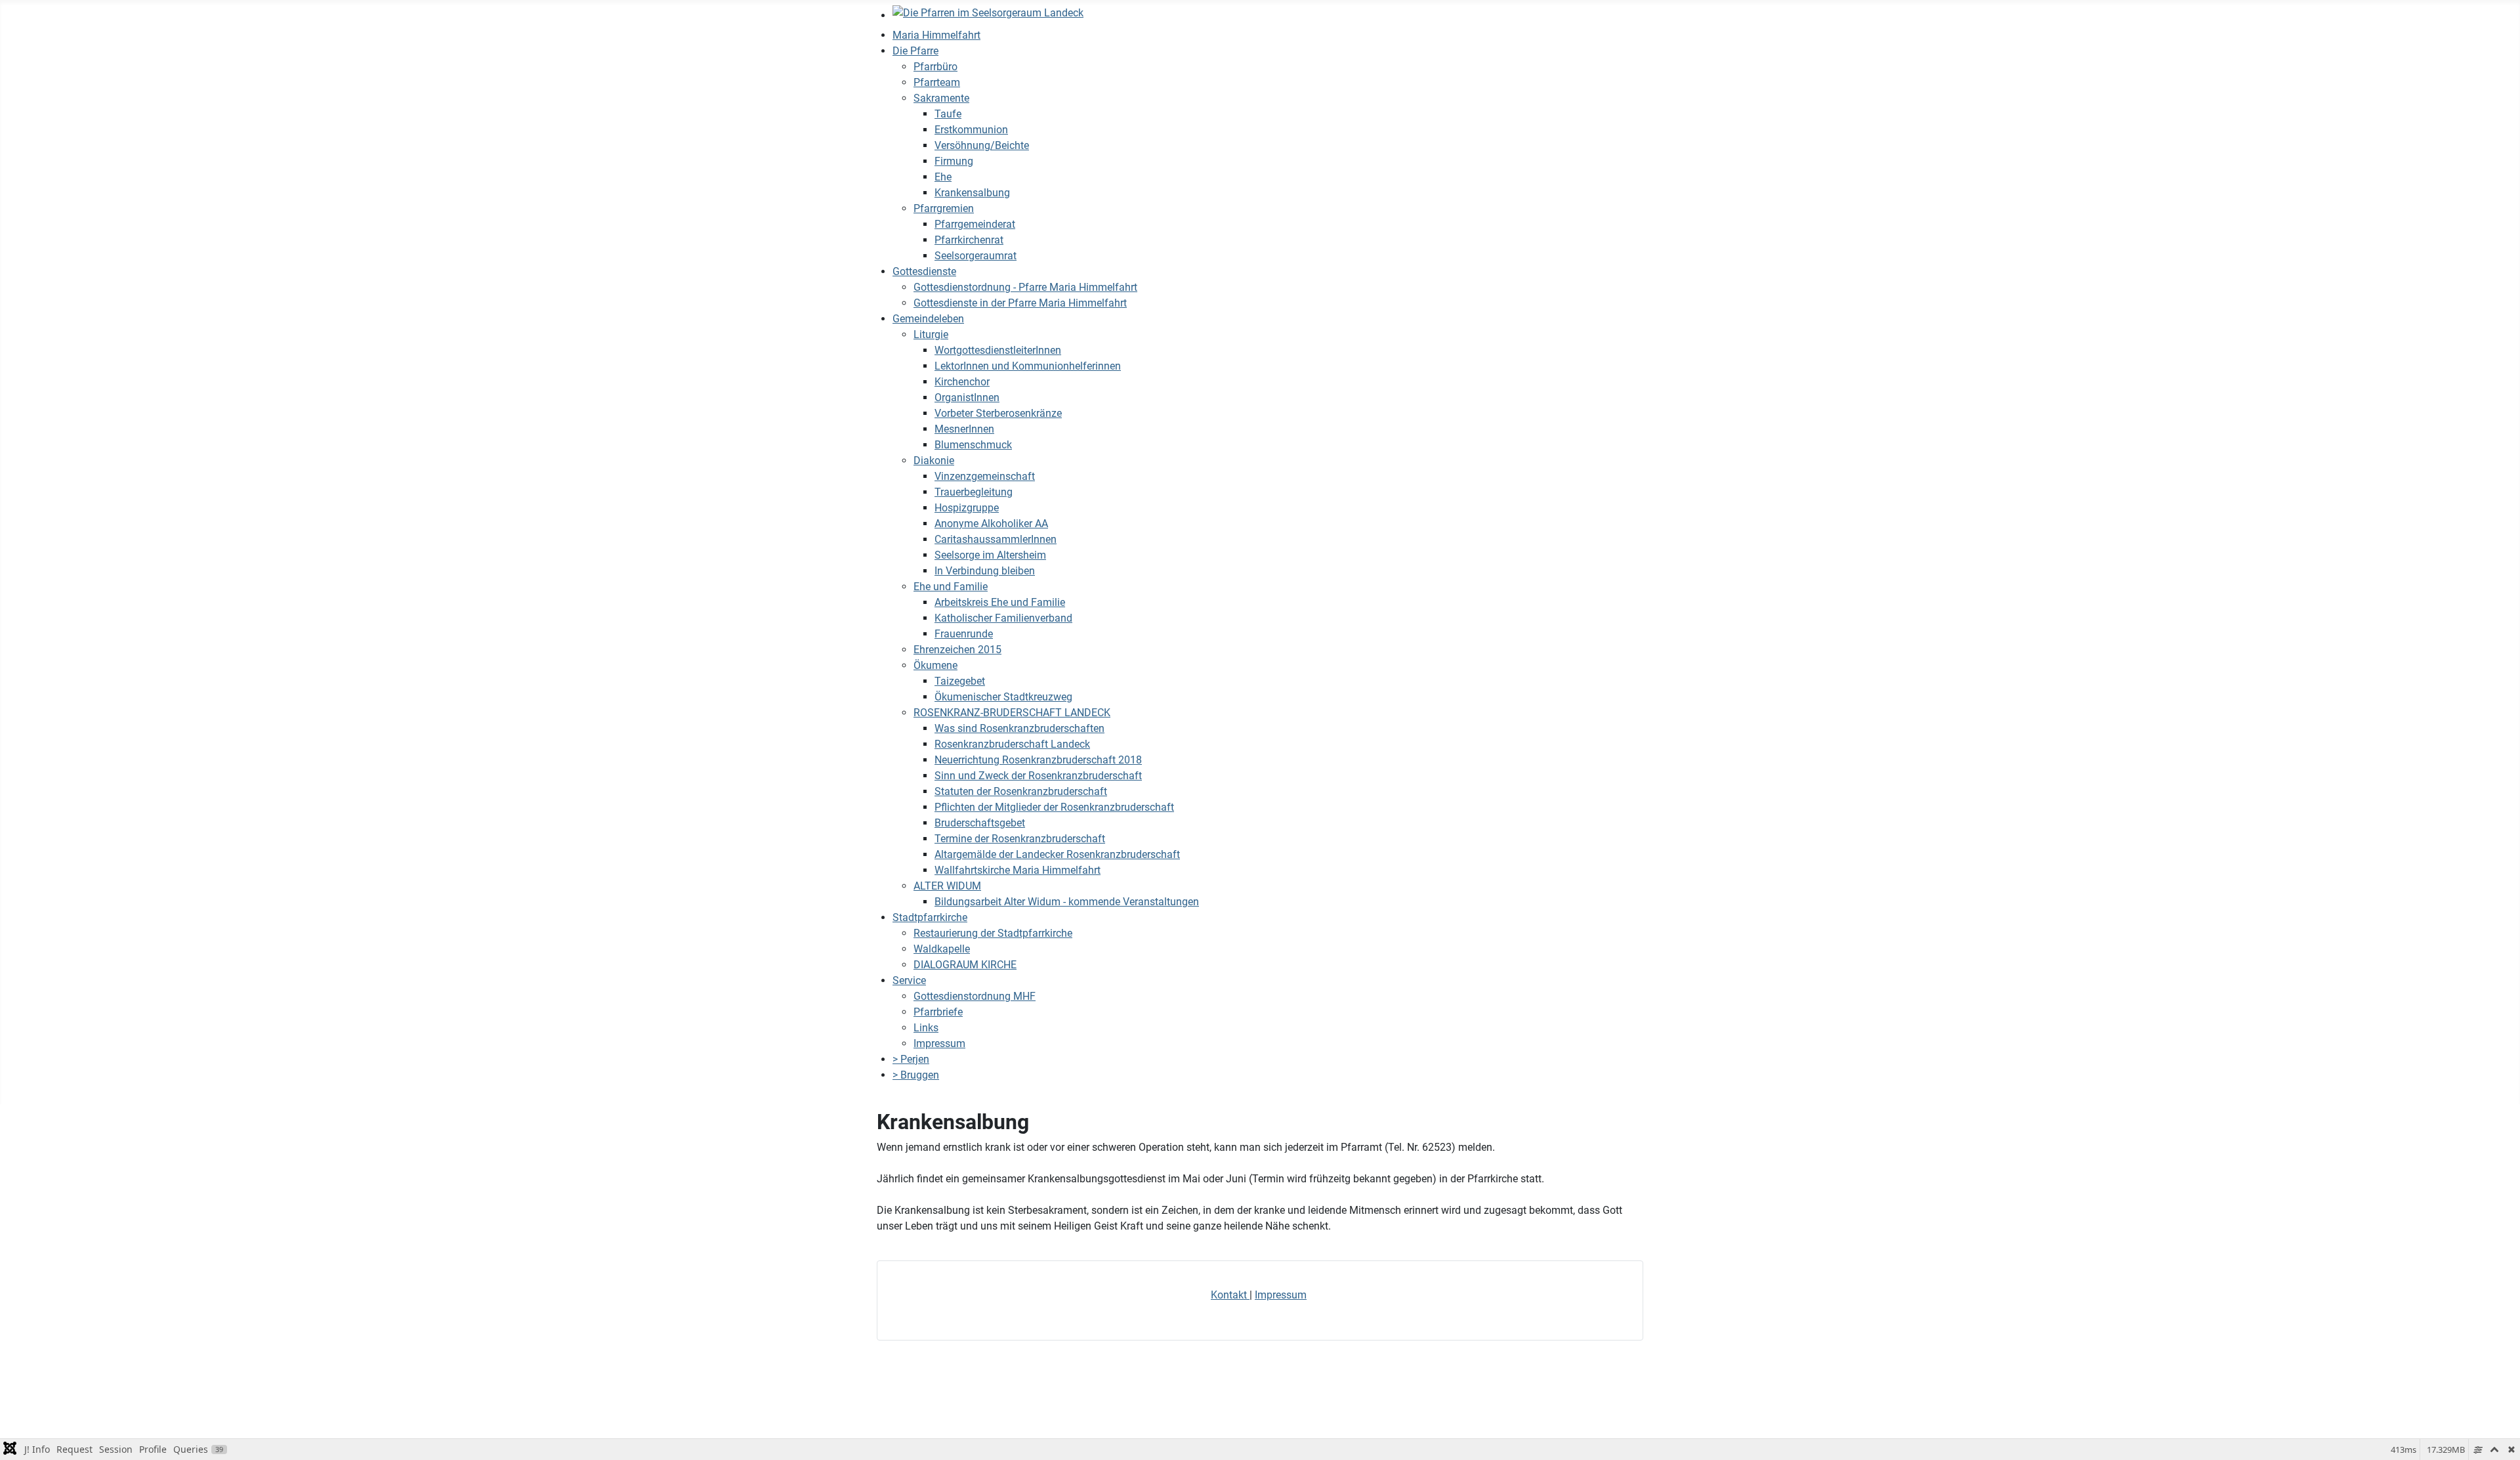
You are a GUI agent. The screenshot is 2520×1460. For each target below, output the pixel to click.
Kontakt (1230, 1295)
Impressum (1281, 1295)
